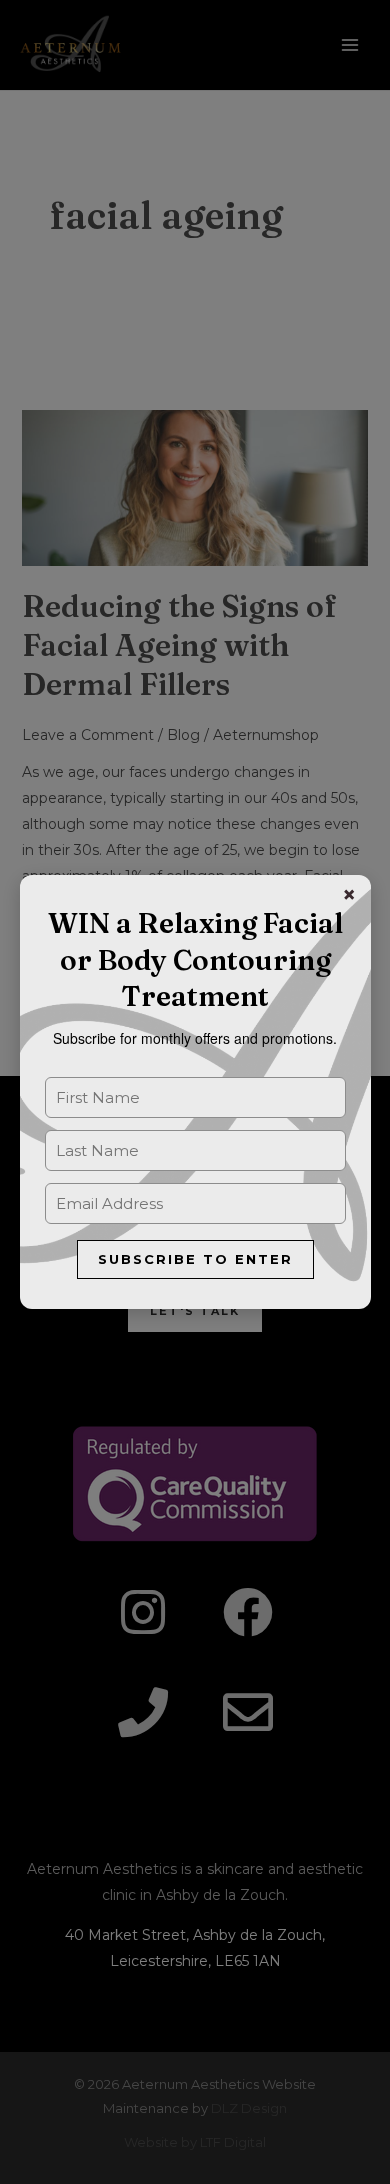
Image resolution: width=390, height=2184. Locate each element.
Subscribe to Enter (195, 1259)
